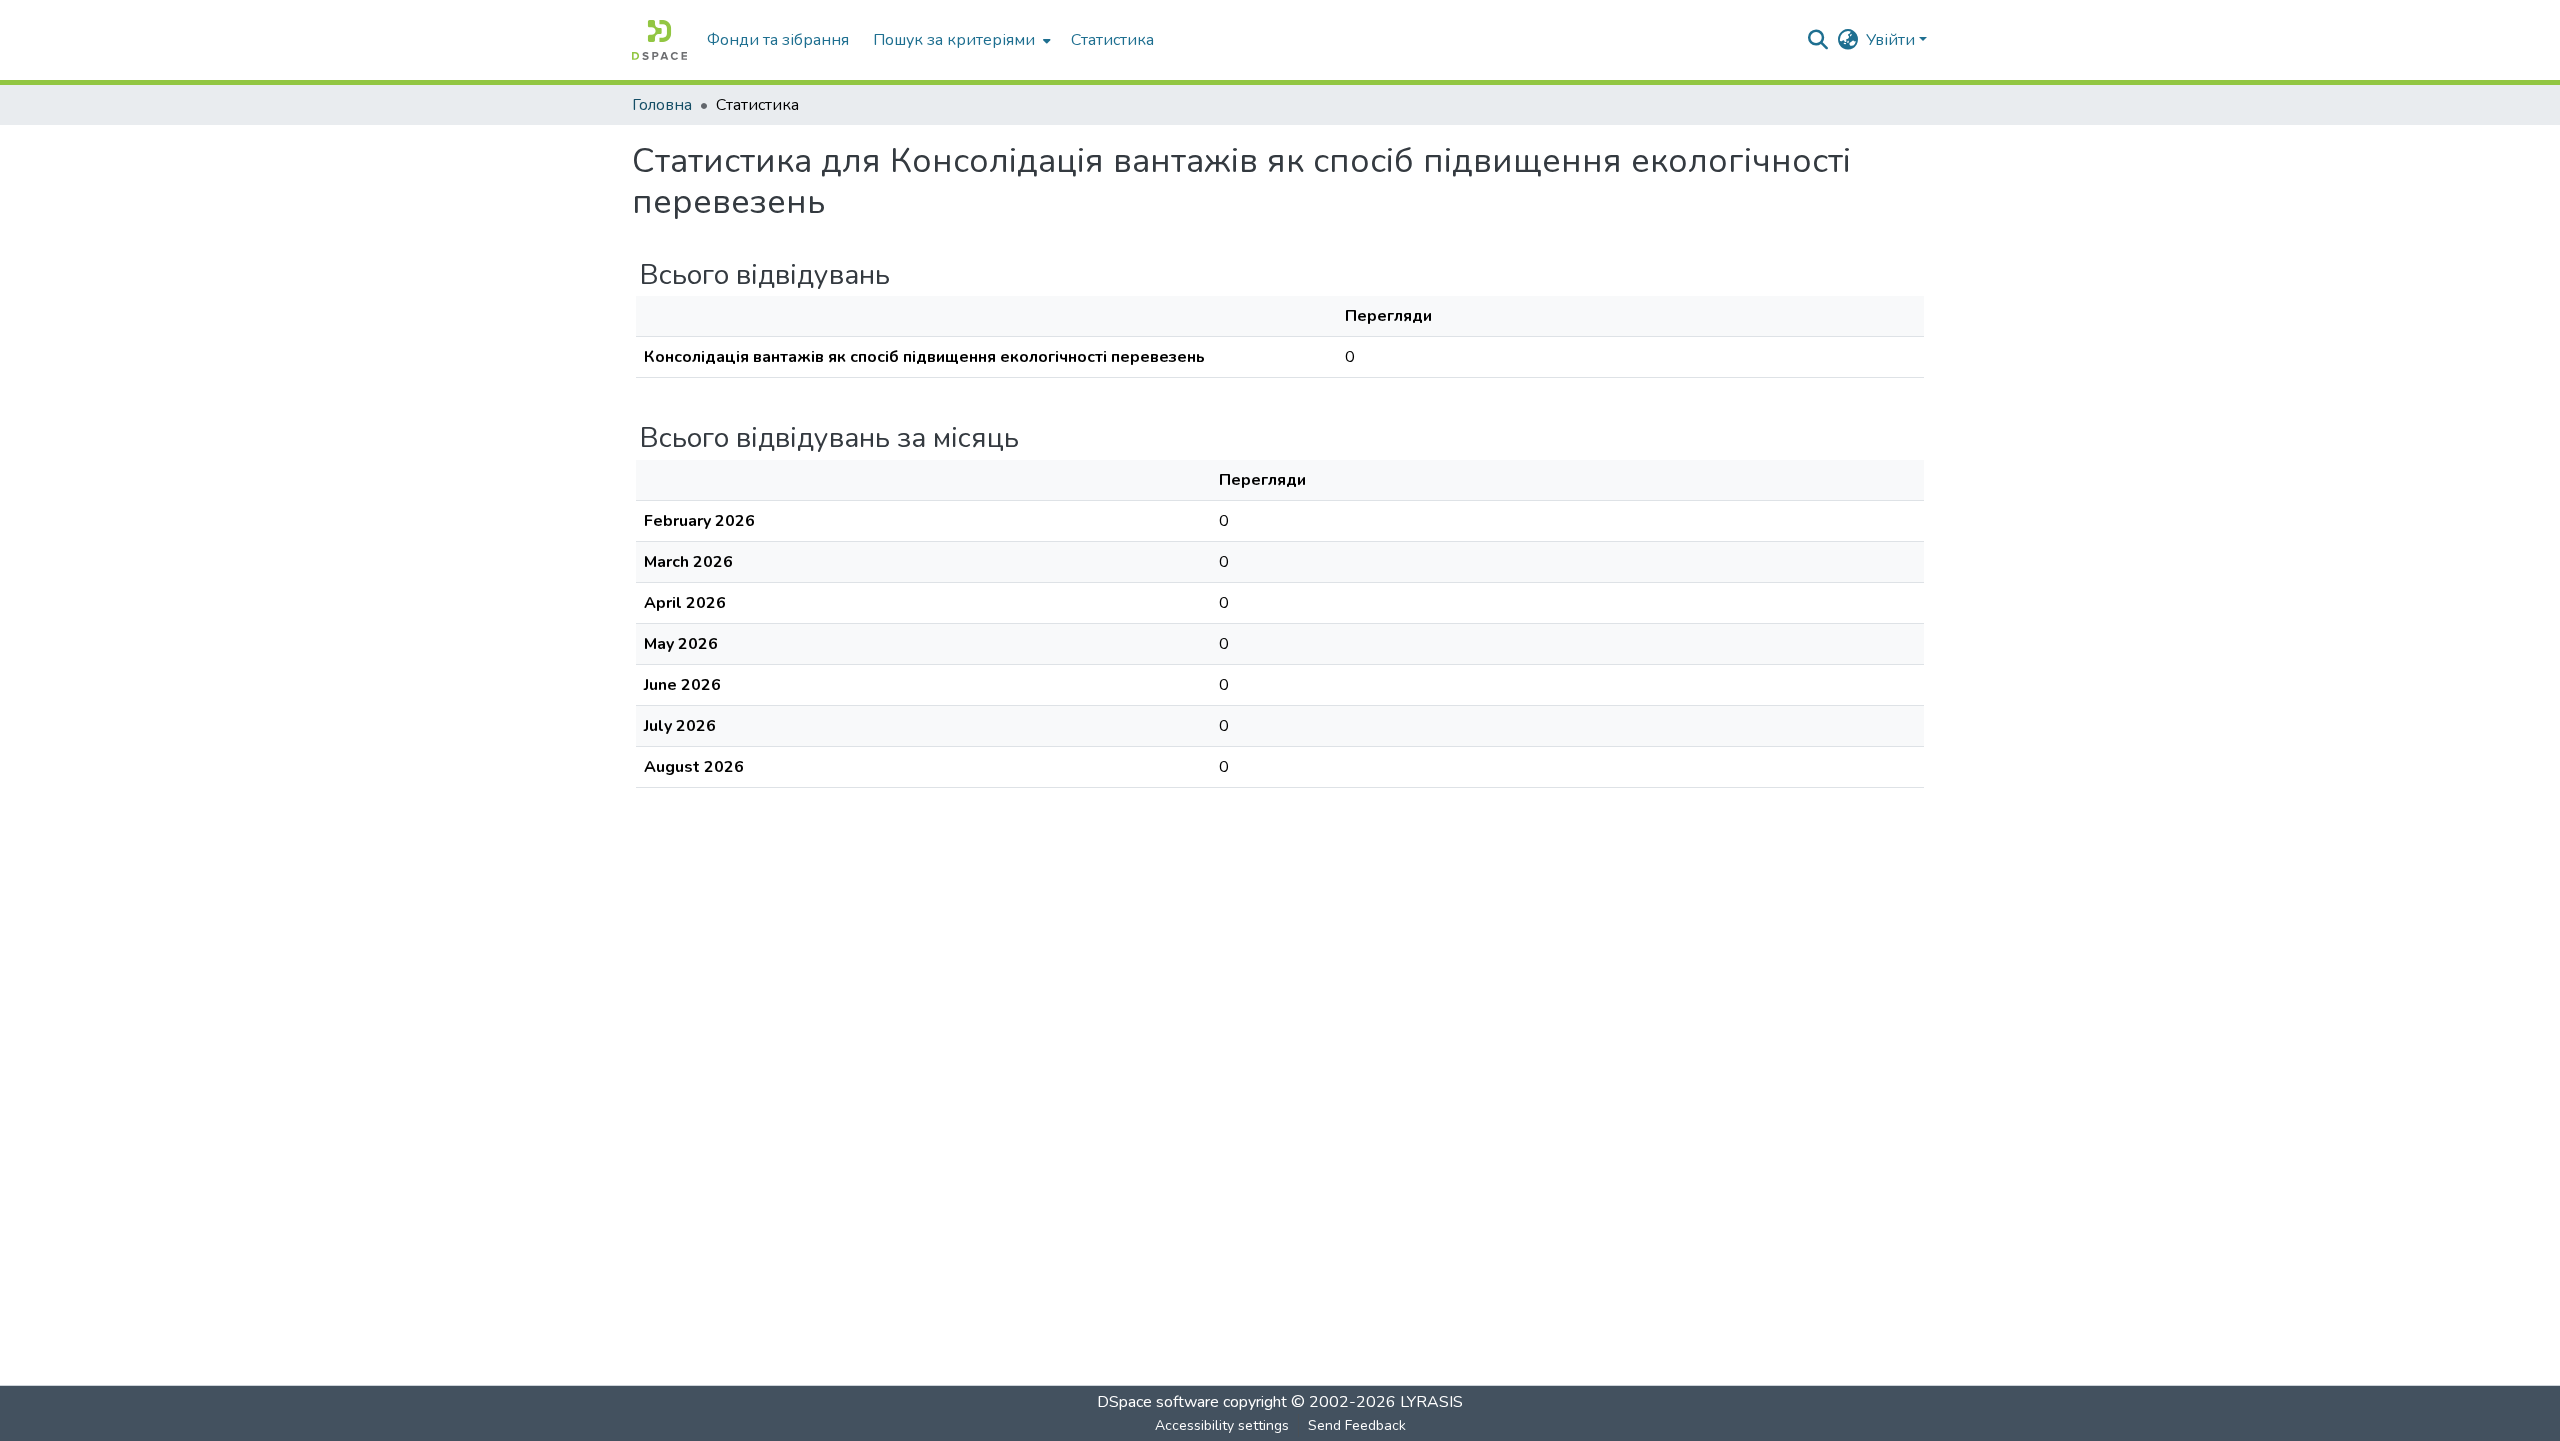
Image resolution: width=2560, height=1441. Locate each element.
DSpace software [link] (1158, 1402)
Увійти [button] (1892, 40)
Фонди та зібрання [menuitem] (778, 40)
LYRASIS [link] (1431, 1402)
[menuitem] (960, 40)
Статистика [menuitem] (1112, 40)
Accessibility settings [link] (1222, 1425)
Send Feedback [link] (1357, 1425)
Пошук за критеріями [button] (954, 40)
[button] (659, 40)
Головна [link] (662, 105)
